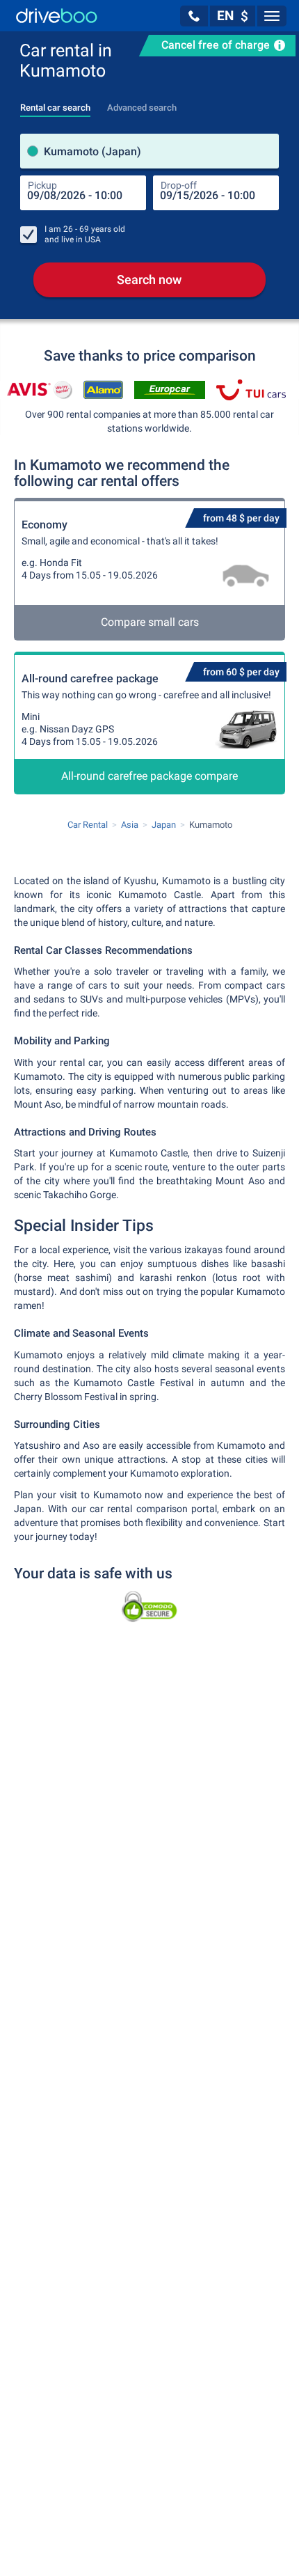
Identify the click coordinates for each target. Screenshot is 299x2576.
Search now (149, 280)
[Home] (57, 16)
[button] (194, 16)
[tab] (55, 104)
